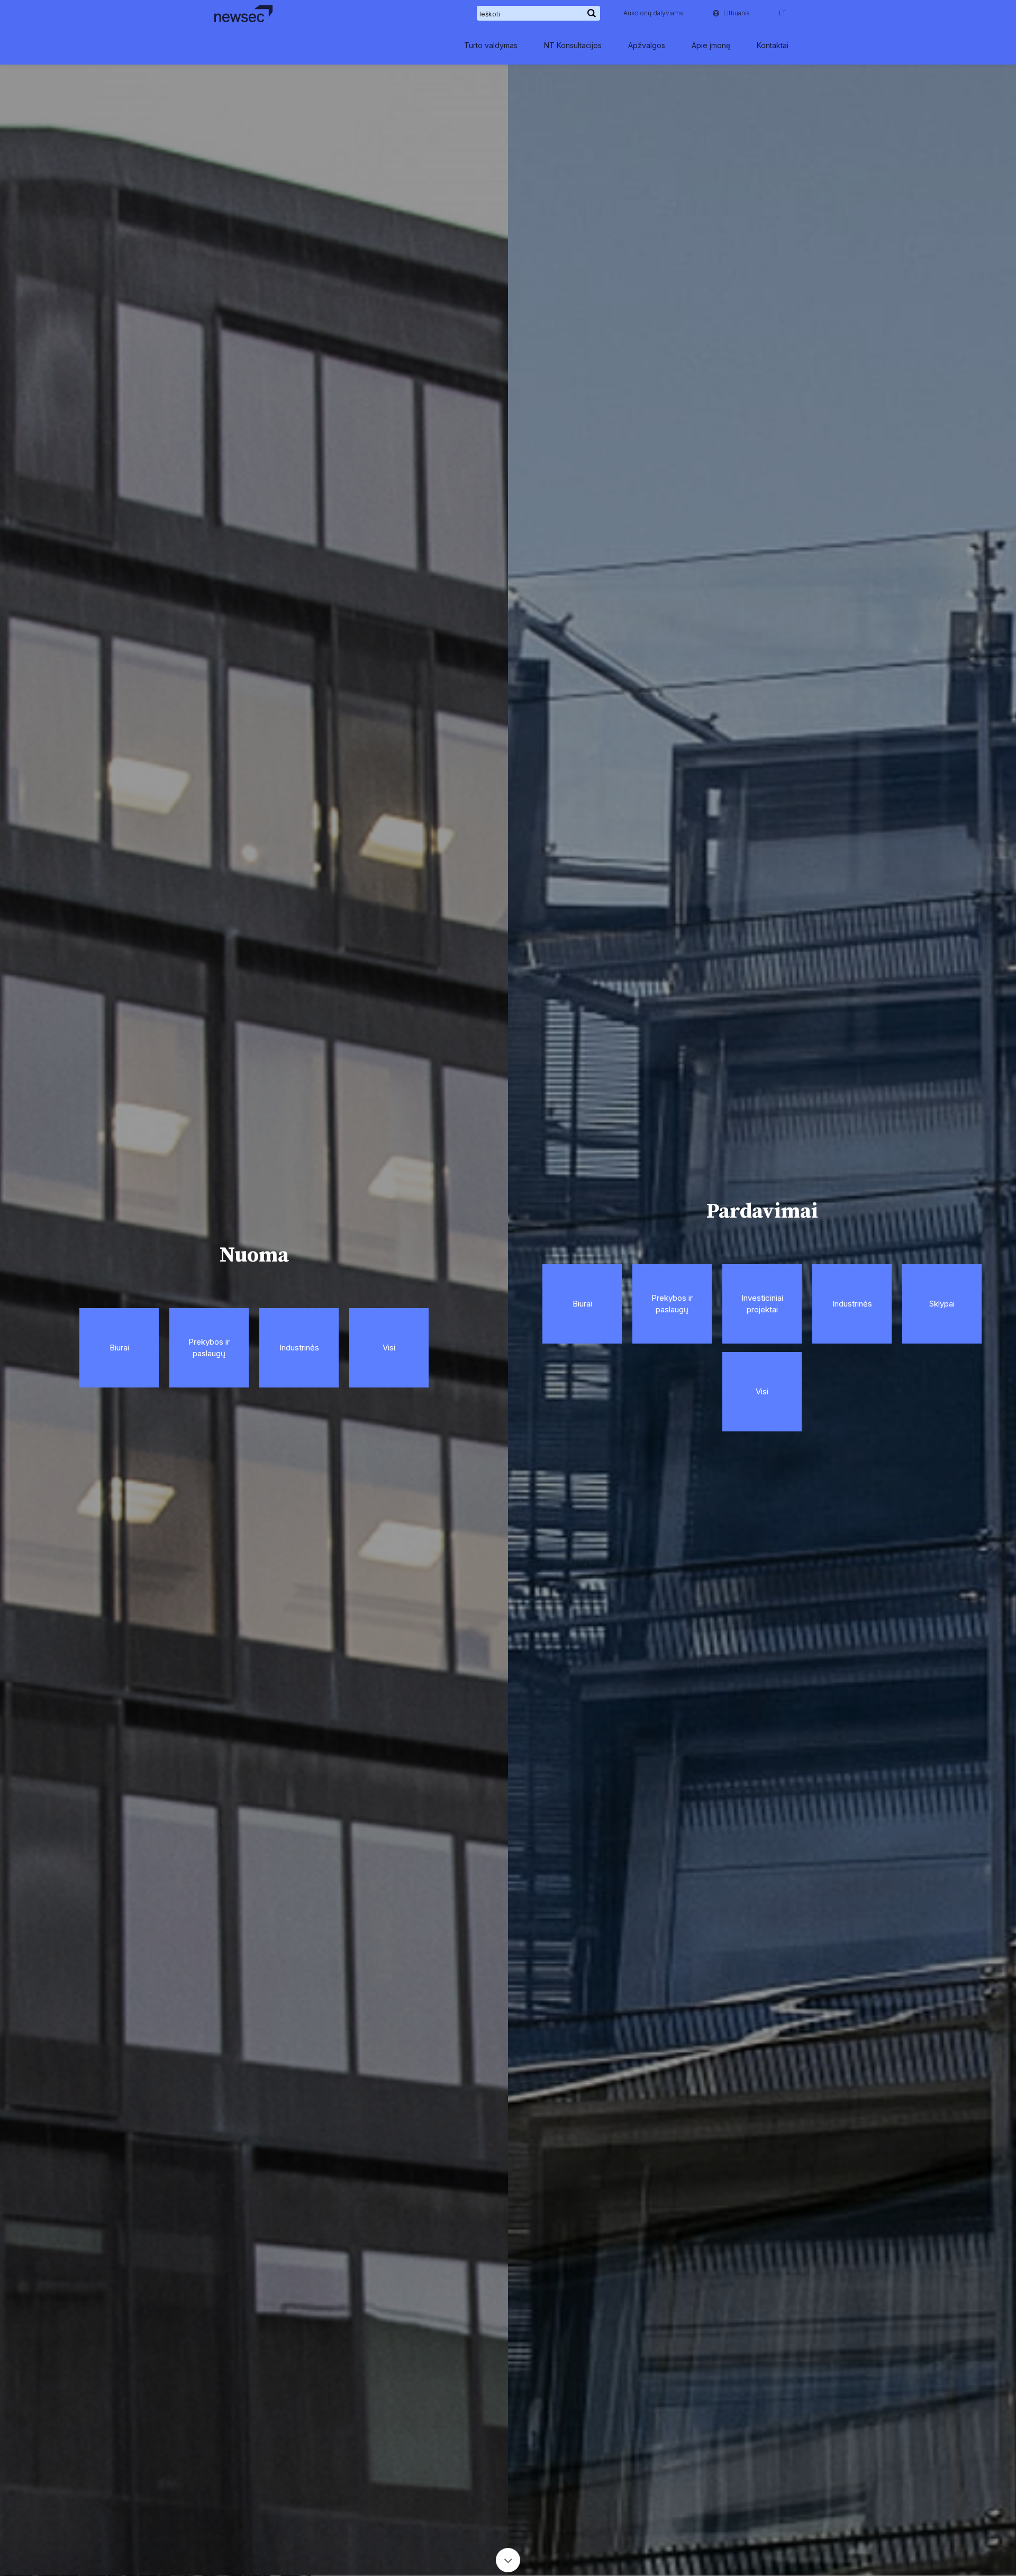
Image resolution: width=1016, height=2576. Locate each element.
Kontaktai (773, 45)
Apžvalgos (647, 45)
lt (782, 13)
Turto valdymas (491, 45)
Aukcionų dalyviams (654, 13)
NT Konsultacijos (573, 45)
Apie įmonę (711, 45)
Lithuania (737, 13)
